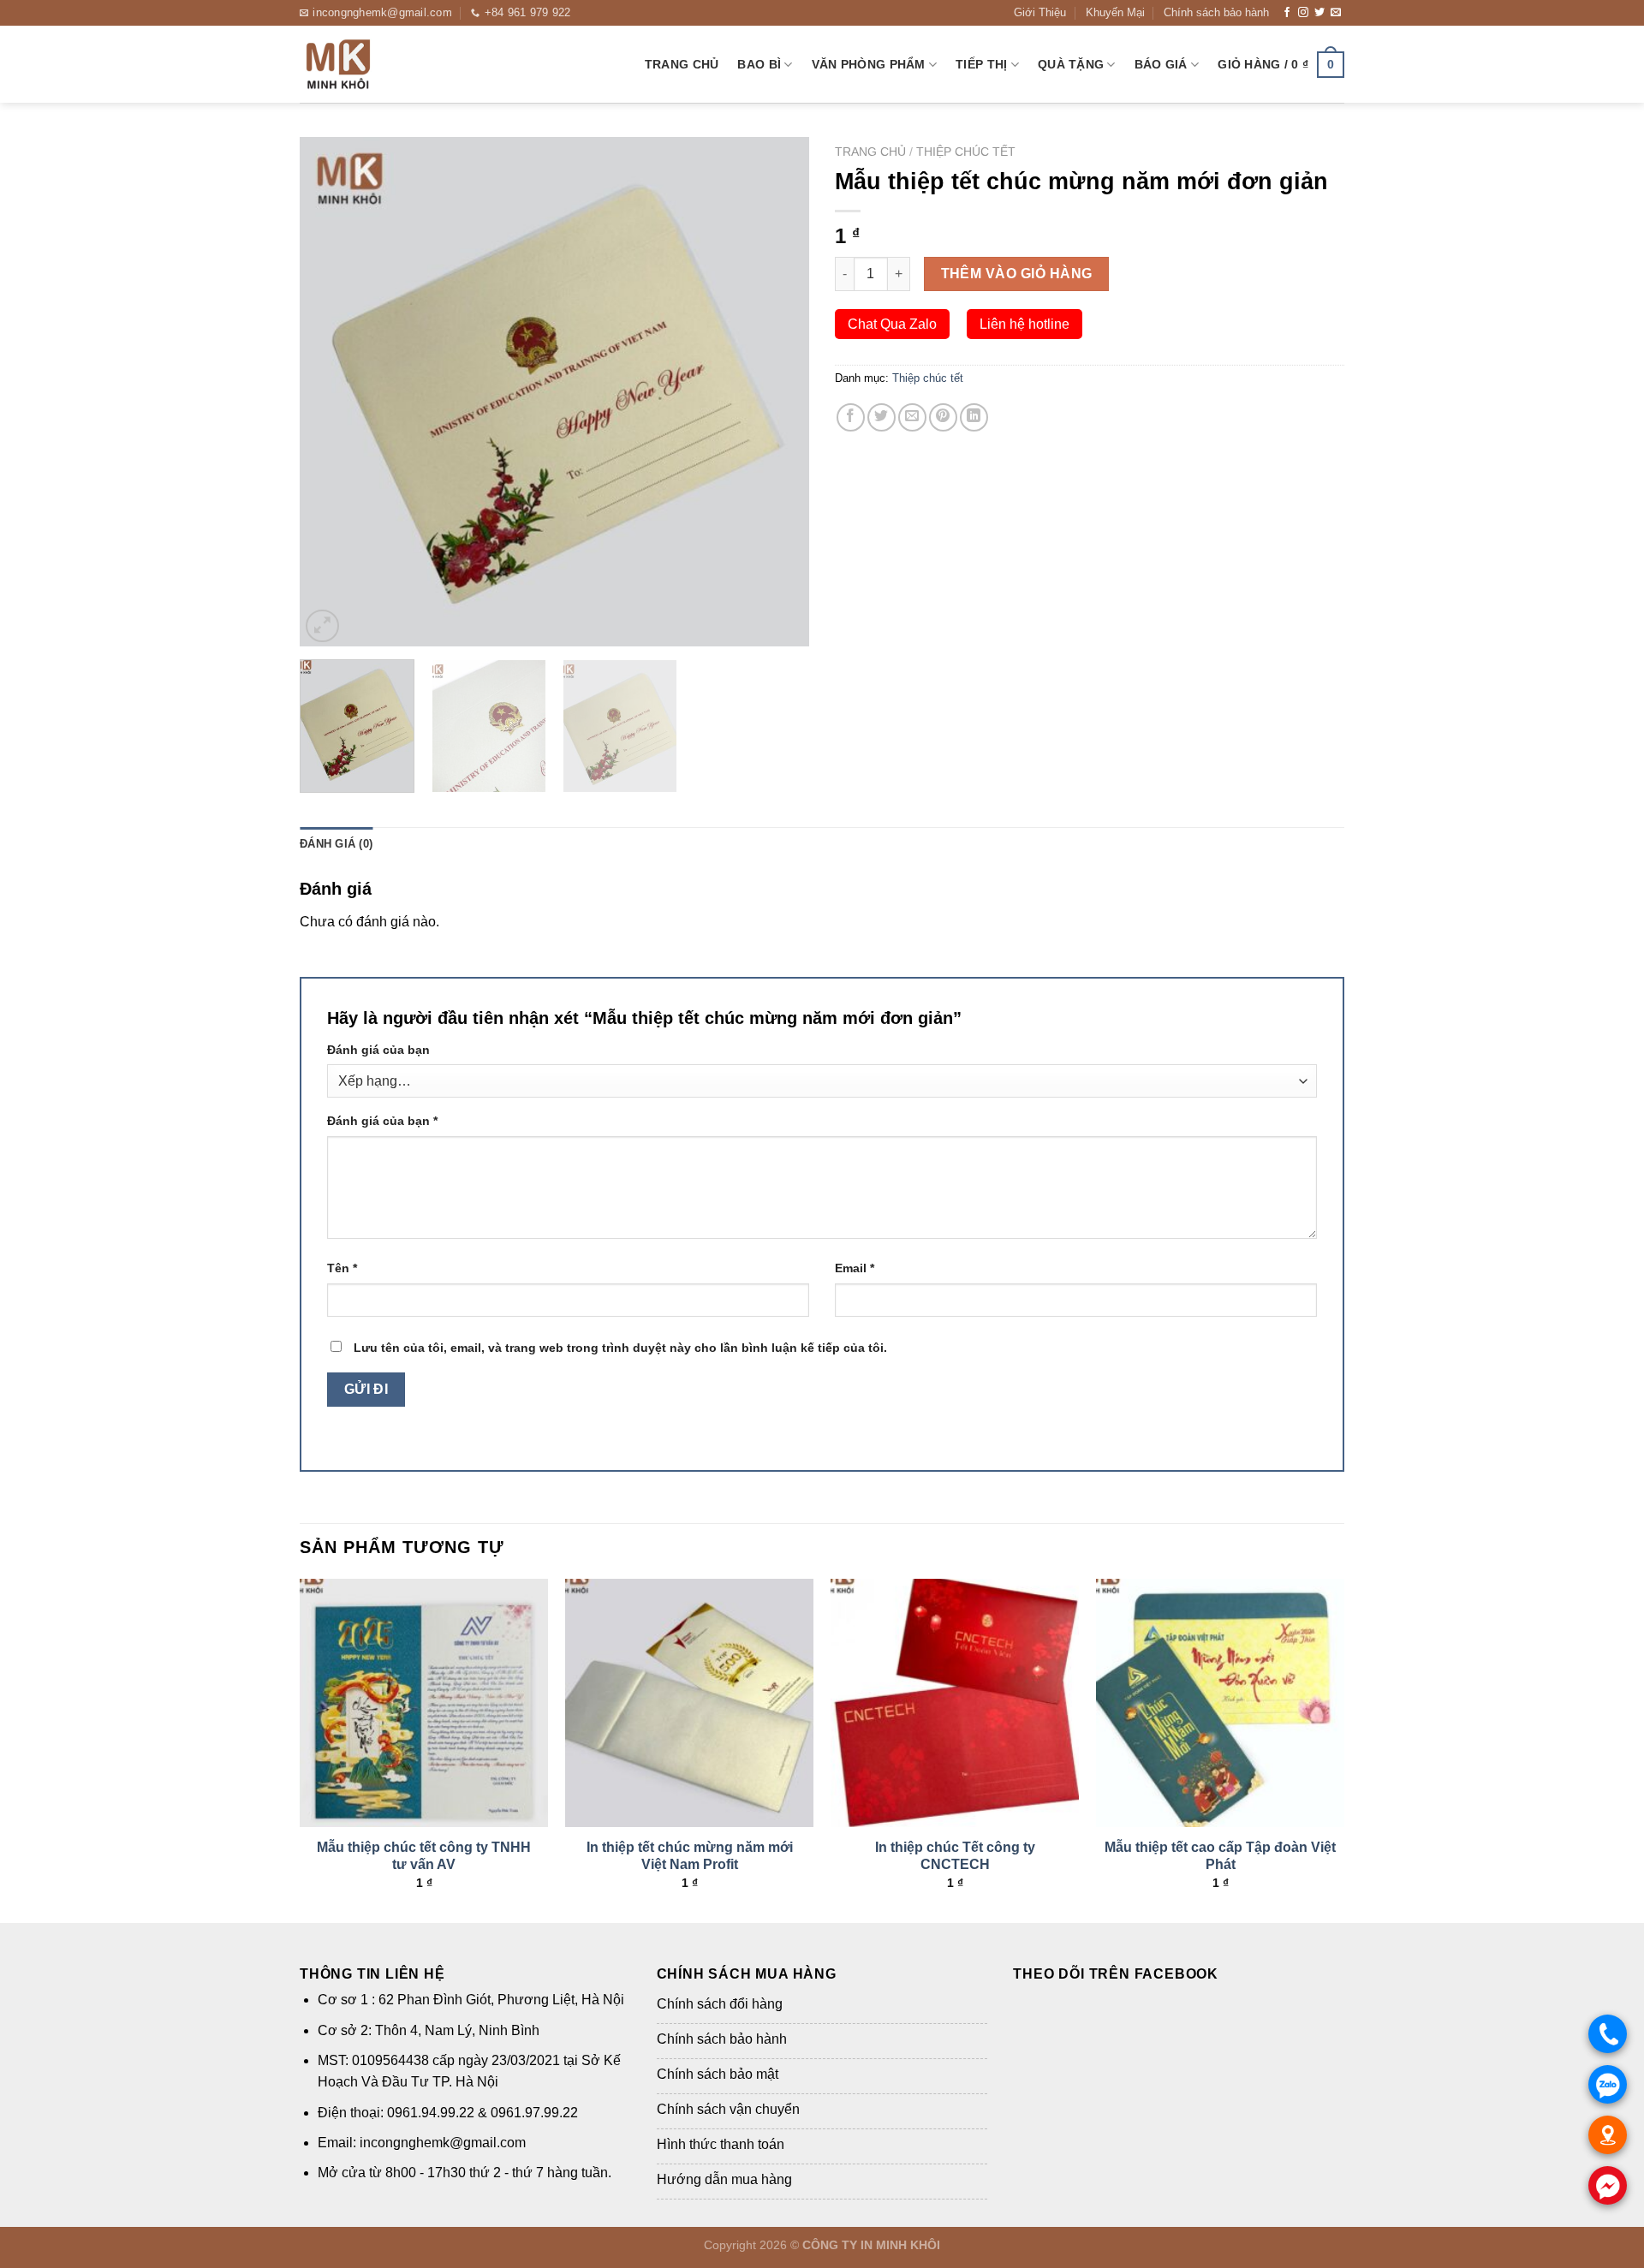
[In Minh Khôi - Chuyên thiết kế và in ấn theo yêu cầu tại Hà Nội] (385, 64)
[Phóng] (322, 626)
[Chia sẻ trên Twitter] (882, 417)
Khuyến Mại (1115, 12)
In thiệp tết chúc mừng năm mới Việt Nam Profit (690, 1856)
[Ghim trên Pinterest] (943, 417)
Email (855, 1268)
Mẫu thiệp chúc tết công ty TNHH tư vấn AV (424, 1856)
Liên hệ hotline (1025, 324)
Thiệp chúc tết (966, 152)
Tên (342, 1268)
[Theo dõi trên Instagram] (1303, 13)
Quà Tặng (1071, 64)
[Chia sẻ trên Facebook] (851, 417)
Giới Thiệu (1040, 12)
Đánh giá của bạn (378, 1050)
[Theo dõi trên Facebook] (1287, 13)
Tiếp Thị (981, 64)
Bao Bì (759, 64)
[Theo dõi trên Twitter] (1319, 13)
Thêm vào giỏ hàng (1017, 274)
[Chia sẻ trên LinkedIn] (974, 417)
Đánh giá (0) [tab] (336, 844)
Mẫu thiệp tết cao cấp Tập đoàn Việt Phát (1220, 1856)
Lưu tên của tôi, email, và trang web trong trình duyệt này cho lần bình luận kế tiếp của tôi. (620, 1348)
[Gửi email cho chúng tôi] (1336, 13)
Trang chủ (682, 64)
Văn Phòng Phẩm (869, 64)
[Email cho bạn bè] (912, 417)
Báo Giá (1161, 64)
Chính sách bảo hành (1216, 12)
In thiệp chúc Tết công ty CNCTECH (955, 1856)
